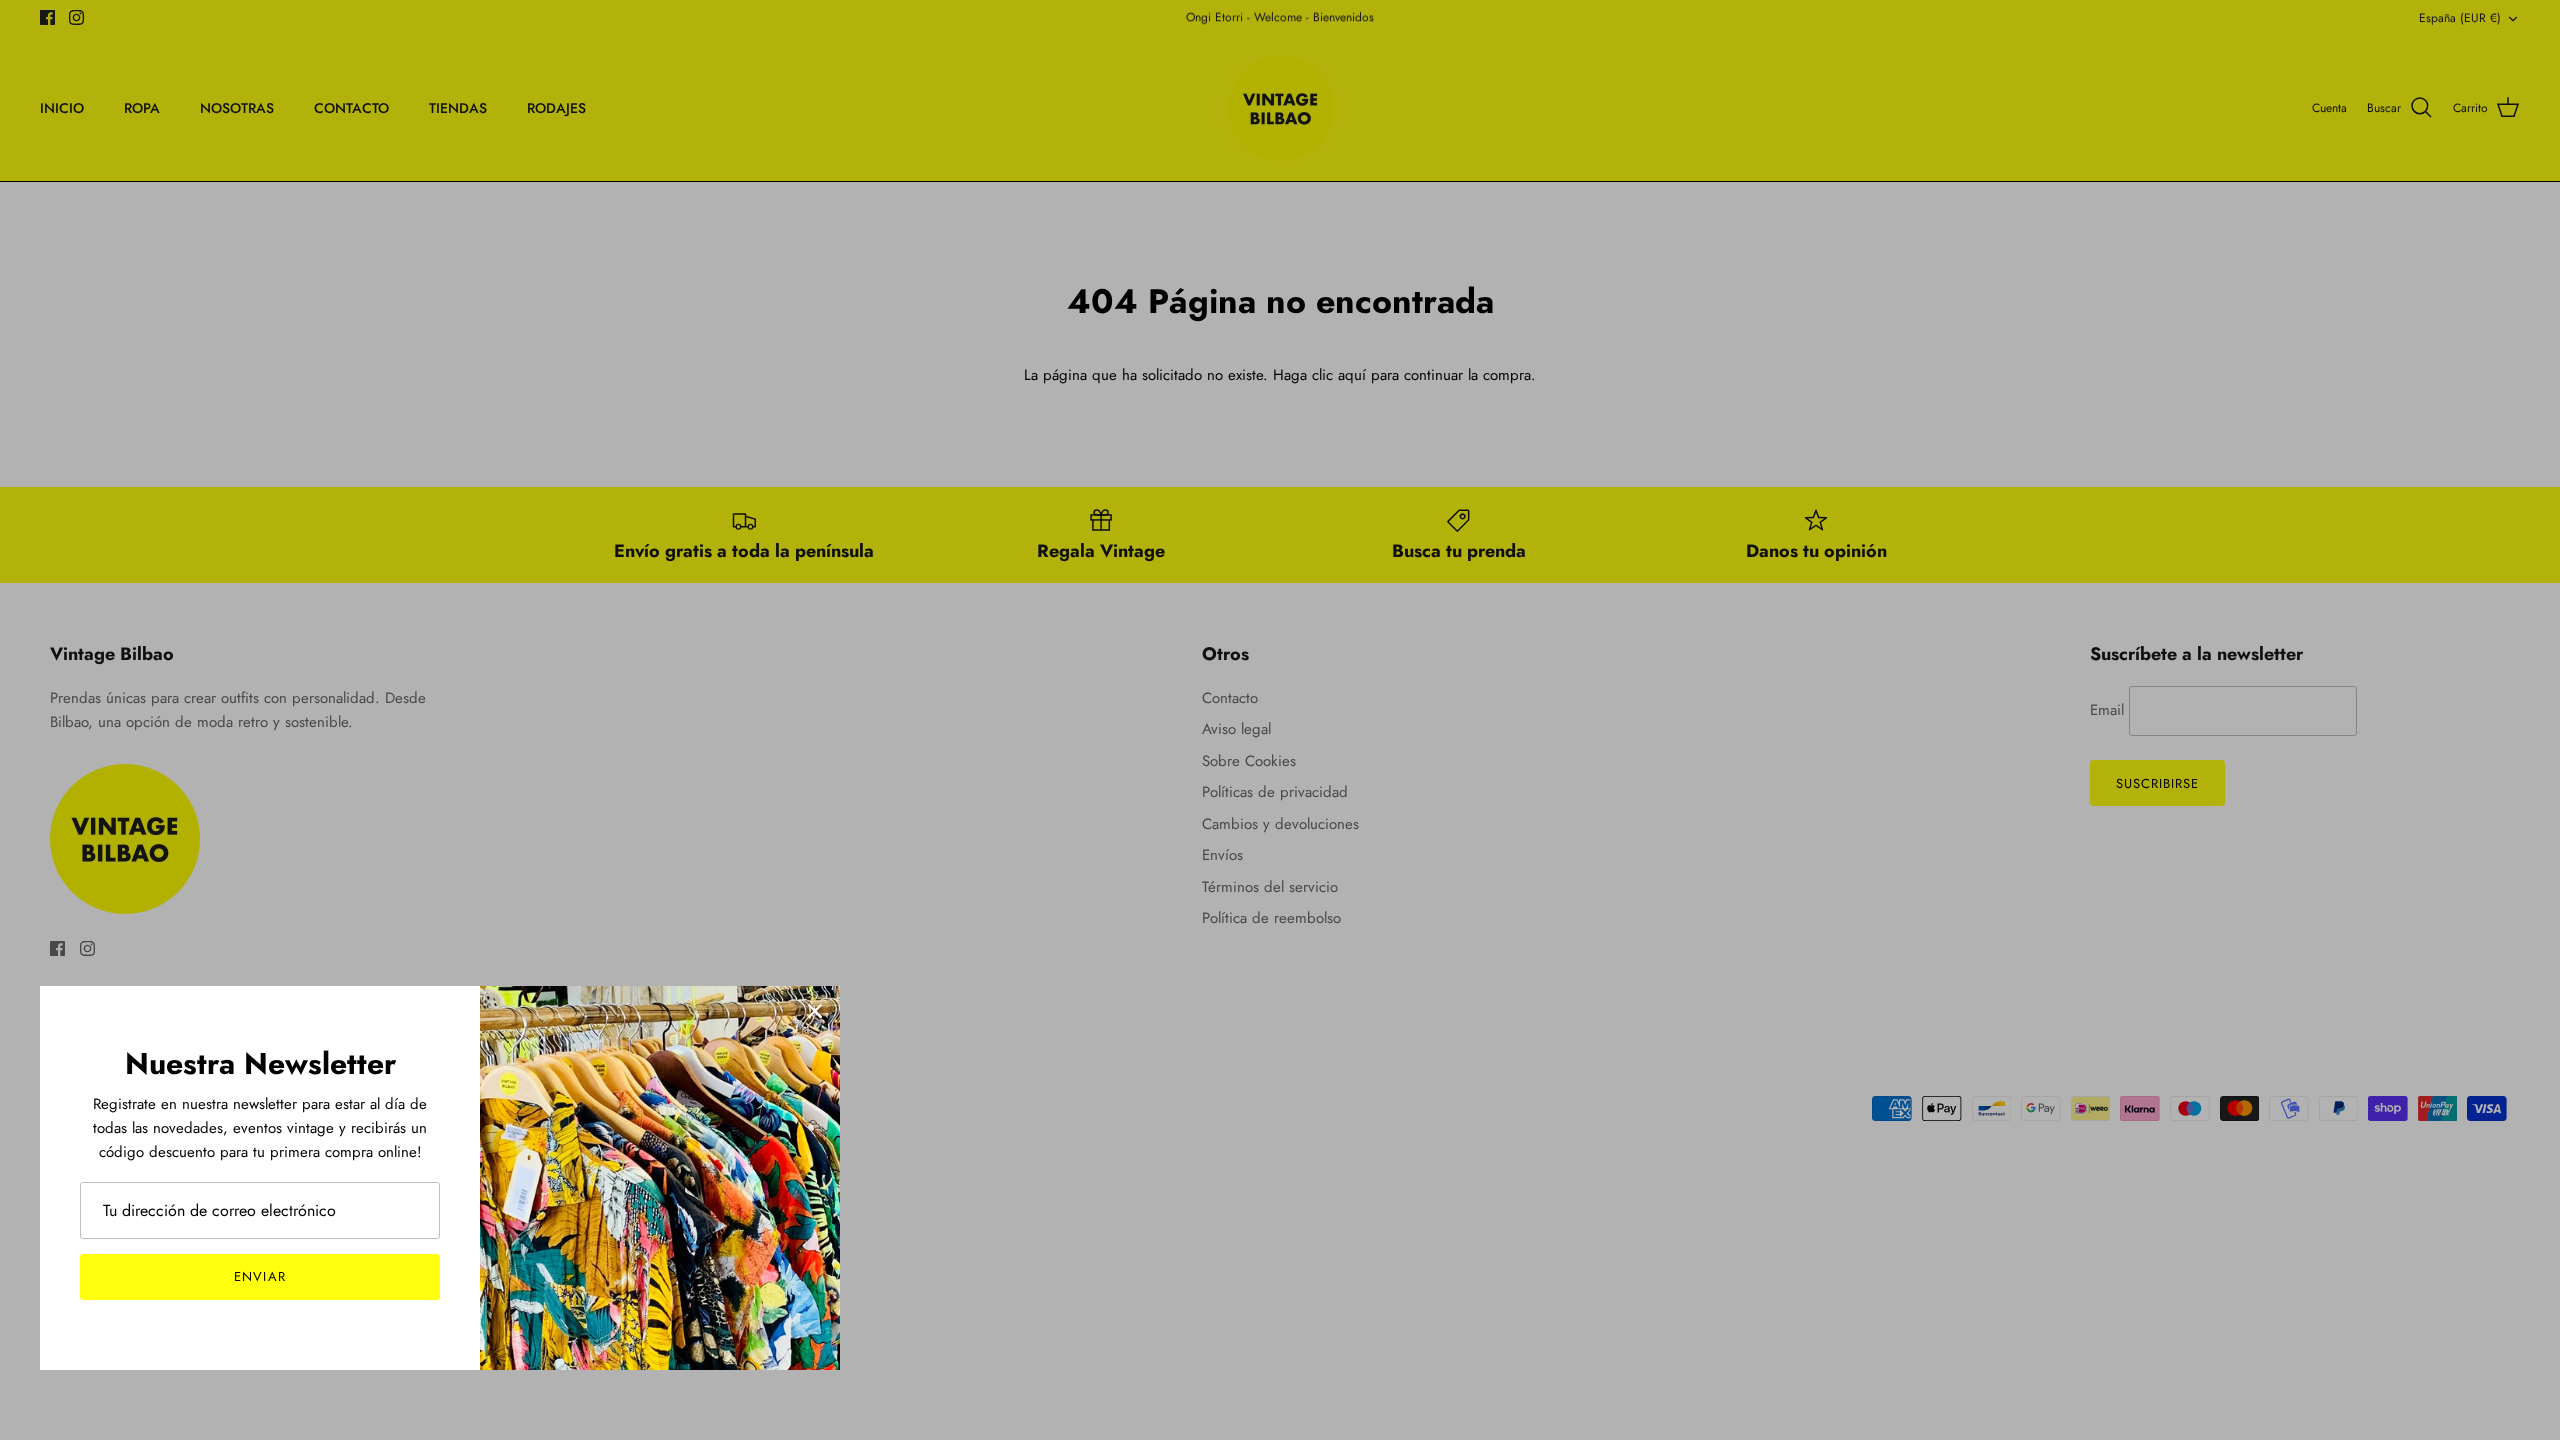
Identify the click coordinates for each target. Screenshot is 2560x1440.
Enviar (259, 1276)
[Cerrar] (815, 1011)
